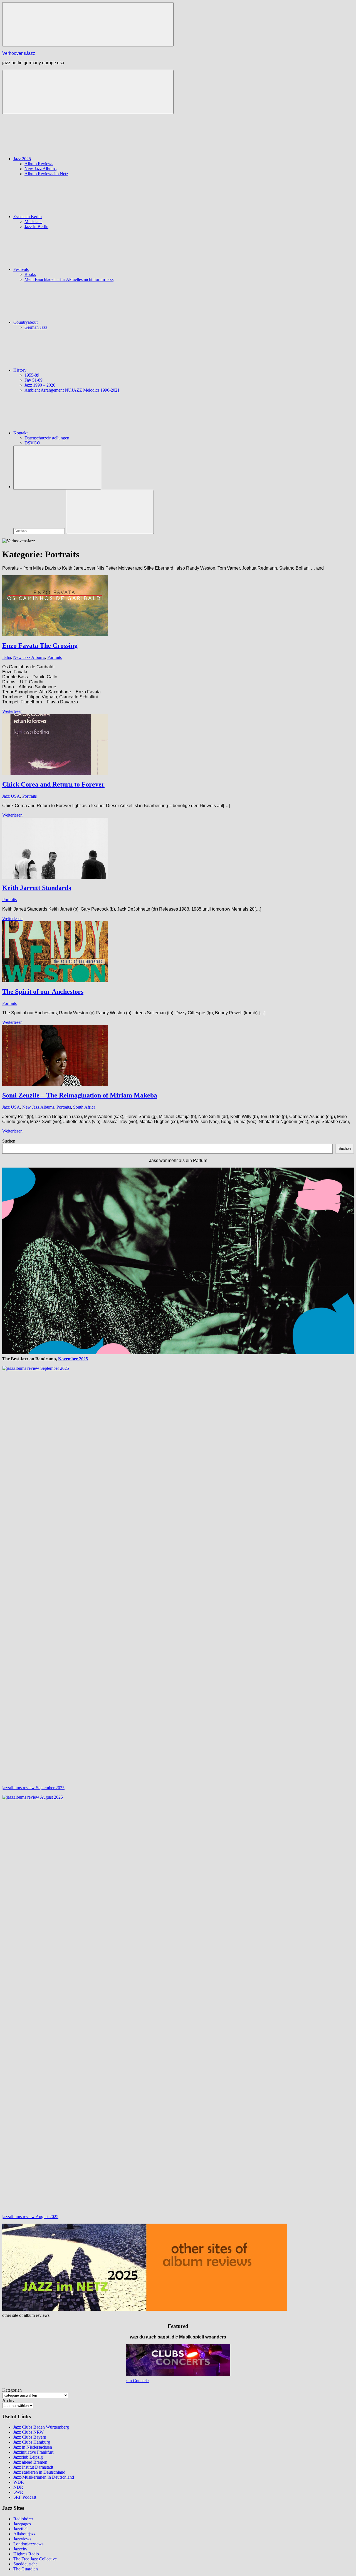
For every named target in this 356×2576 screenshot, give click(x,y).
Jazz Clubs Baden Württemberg (41, 2427)
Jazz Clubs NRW (29, 2432)
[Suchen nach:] (40, 531)
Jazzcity (20, 2549)
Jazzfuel (20, 2529)
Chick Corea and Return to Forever (53, 784)
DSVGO (32, 443)
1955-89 (32, 375)
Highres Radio (26, 2554)
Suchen (9, 1141)
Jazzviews (22, 2539)
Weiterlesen (12, 711)
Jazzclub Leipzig (28, 2457)
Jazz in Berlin (36, 227)
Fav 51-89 (34, 380)
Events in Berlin (28, 217)
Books (30, 274)
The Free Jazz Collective (35, 2559)
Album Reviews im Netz (46, 174)
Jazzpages (22, 2524)
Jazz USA (11, 796)
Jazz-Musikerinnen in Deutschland (44, 2477)
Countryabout (25, 322)
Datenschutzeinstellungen (47, 438)
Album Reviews (39, 164)
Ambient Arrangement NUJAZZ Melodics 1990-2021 (72, 390)
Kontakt (20, 433)
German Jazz (36, 327)
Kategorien (12, 2390)
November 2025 (73, 1359)
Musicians (33, 222)
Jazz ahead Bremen (30, 2462)
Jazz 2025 (22, 159)
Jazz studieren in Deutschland (39, 2472)
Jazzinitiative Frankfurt (33, 2452)
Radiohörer (23, 2519)
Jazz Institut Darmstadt (33, 2467)
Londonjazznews (28, 2544)
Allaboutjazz (24, 2534)
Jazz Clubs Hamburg (32, 2442)
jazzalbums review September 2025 (33, 1788)
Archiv (8, 2400)
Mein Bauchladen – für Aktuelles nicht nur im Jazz (69, 279)
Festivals (21, 269)
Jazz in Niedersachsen (33, 2447)
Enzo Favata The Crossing (40, 646)
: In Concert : (138, 2381)
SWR (18, 2492)
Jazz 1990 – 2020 (40, 385)
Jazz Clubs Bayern (30, 2437)
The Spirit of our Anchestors (43, 992)
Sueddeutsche (25, 2564)
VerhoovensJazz (19, 53)
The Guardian (26, 2569)
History (20, 370)
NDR (18, 2487)
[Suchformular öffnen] (57, 468)
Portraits (55, 657)
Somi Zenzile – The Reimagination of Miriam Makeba (80, 1095)
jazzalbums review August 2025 (30, 2217)
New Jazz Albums (40, 169)
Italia (7, 657)
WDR (19, 2482)
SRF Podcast (25, 2497)
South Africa (84, 1107)
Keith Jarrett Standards (37, 888)
